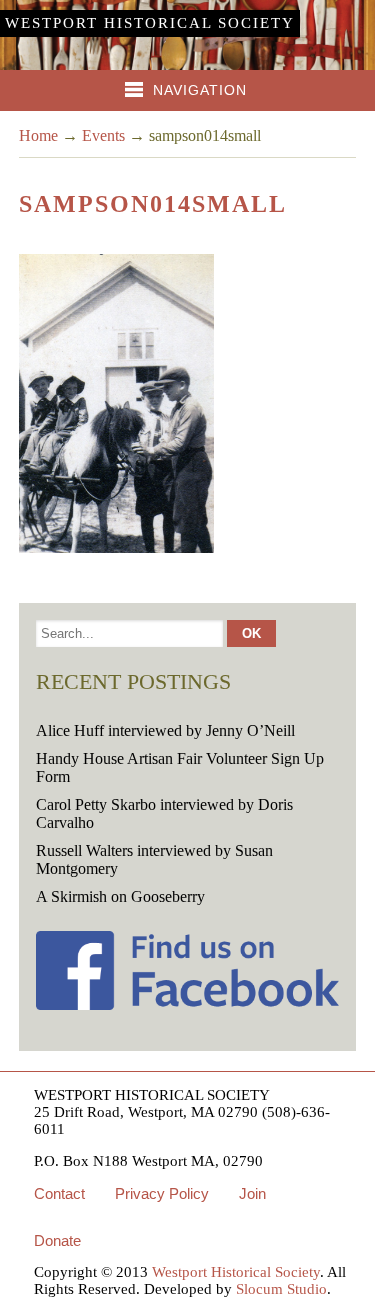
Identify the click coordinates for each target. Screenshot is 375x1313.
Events (103, 135)
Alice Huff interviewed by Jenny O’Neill (165, 730)
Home (38, 135)
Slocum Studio (281, 1289)
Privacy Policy (162, 1193)
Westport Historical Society (150, 23)
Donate (57, 1240)
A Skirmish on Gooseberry (120, 896)
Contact (59, 1193)
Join (252, 1193)
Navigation (200, 90)
